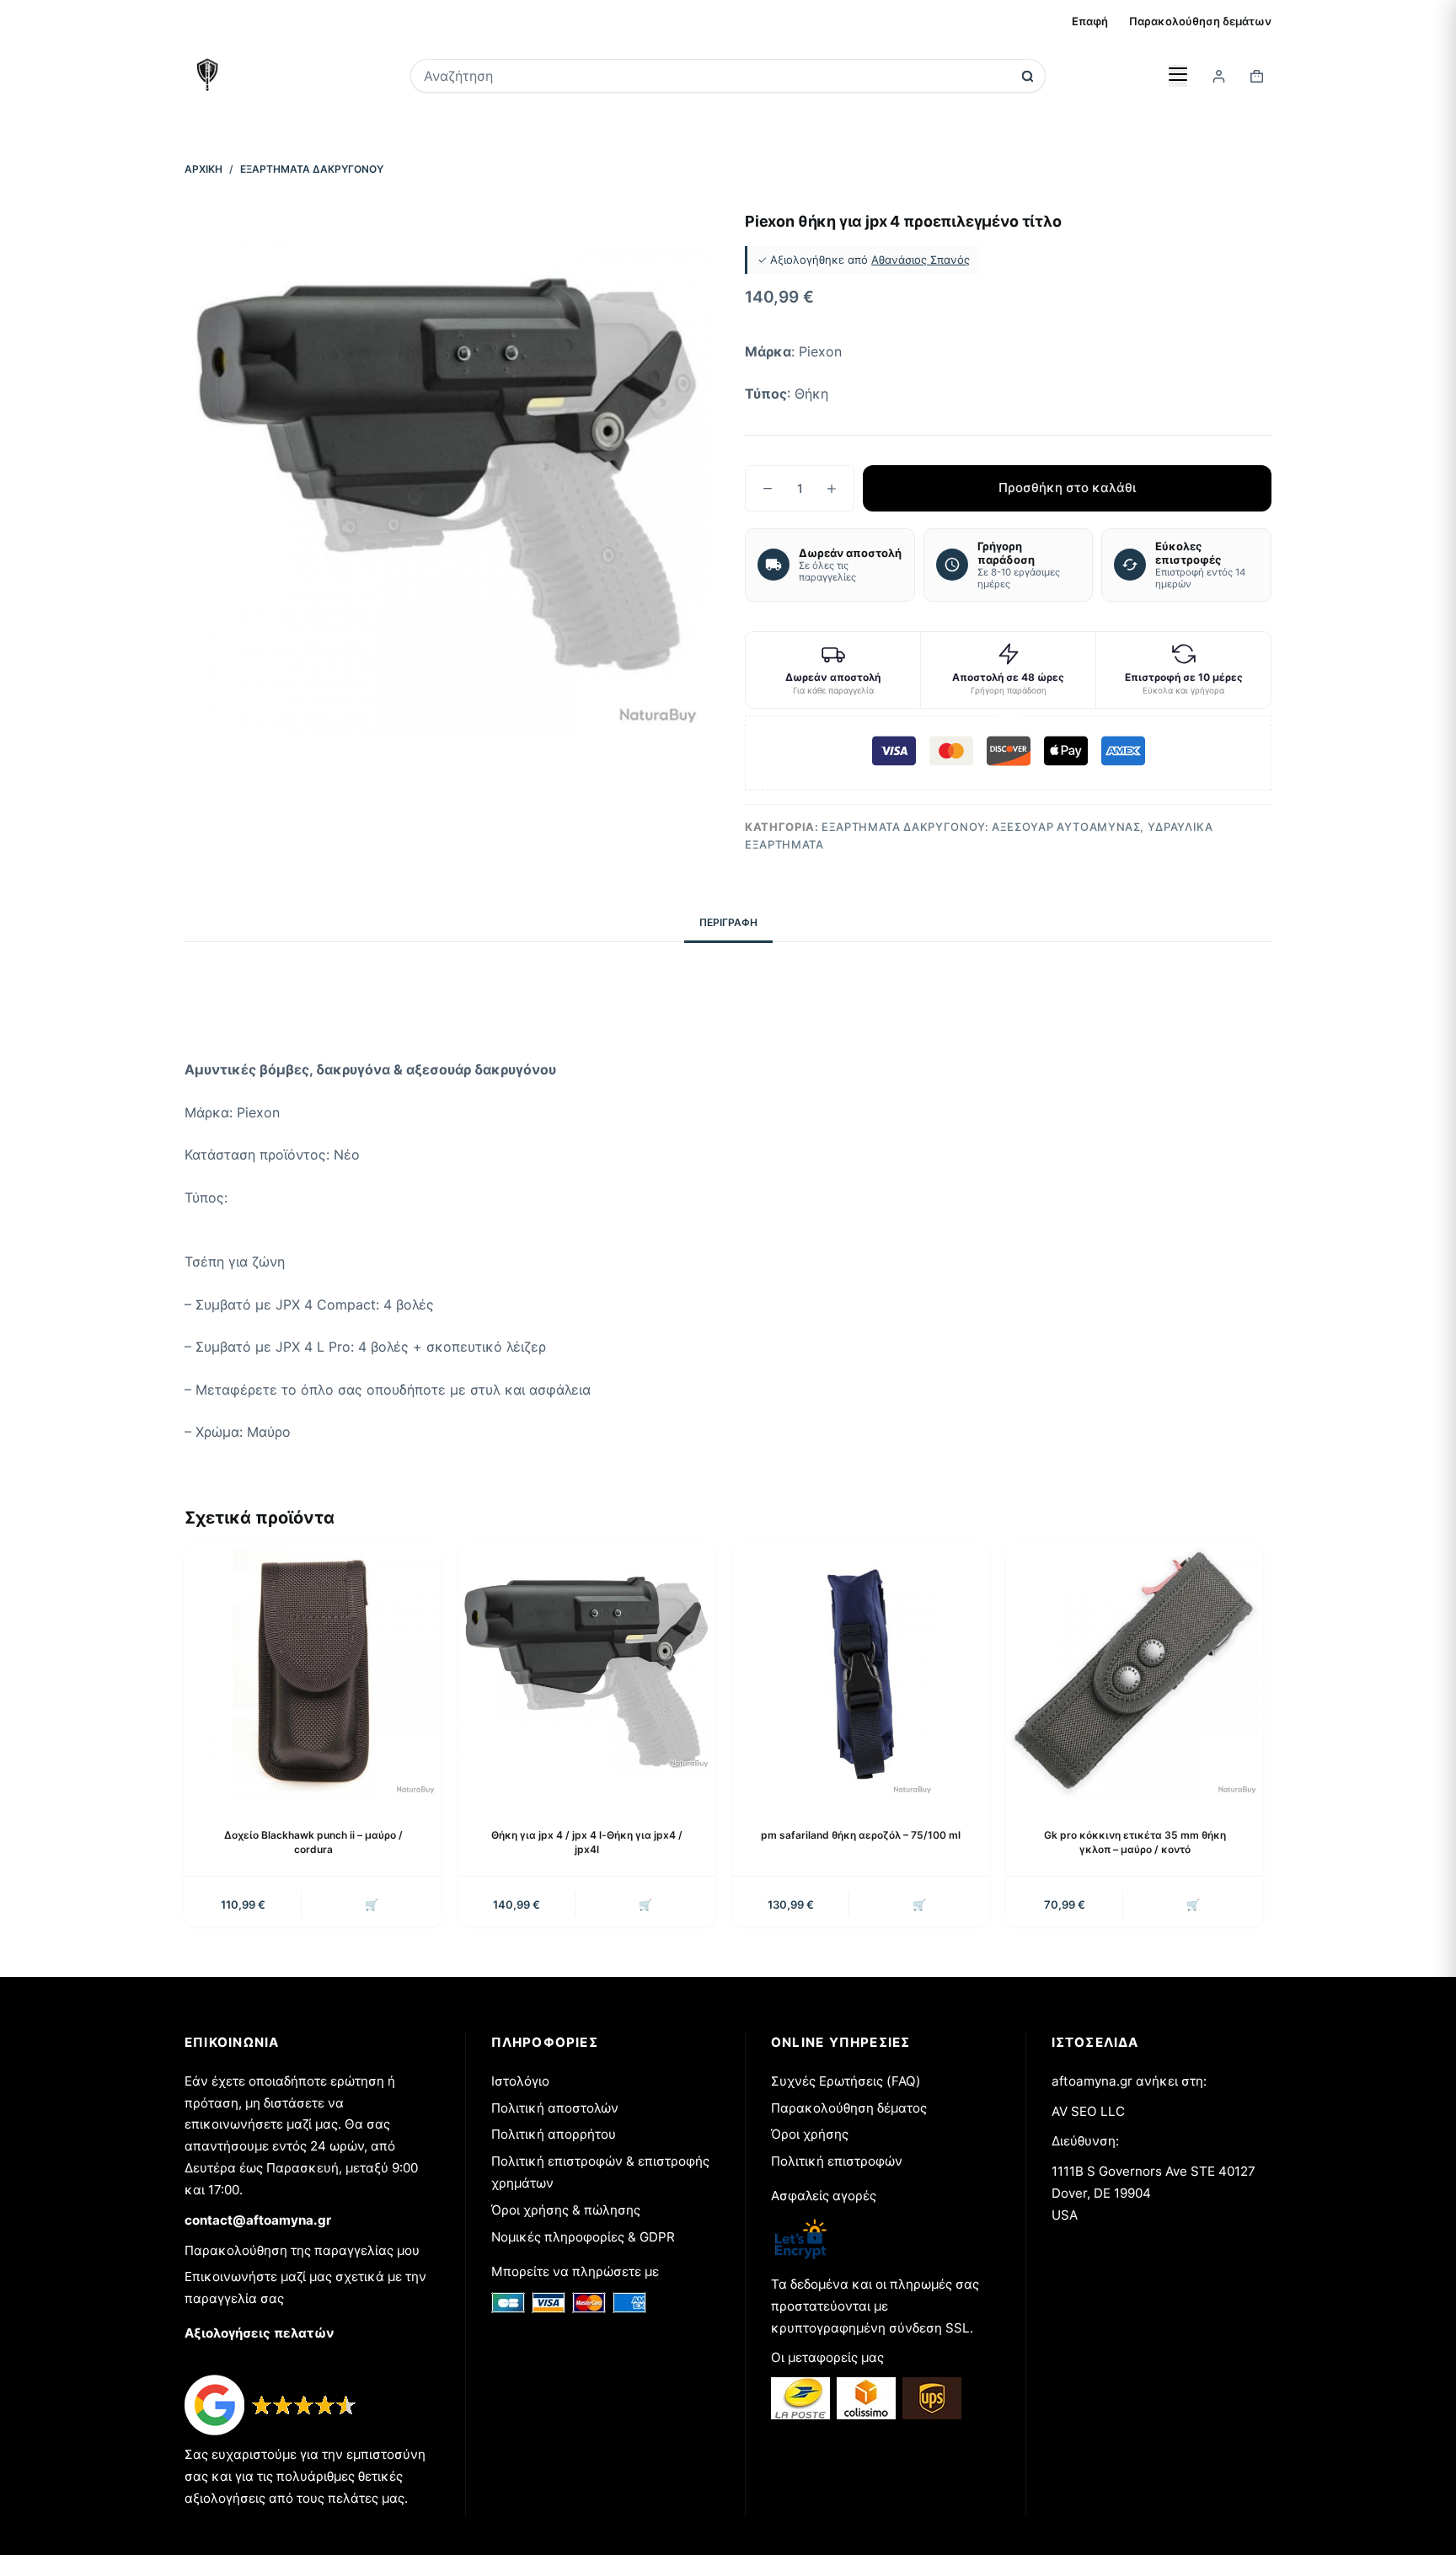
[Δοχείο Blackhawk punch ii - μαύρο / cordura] (313, 1672)
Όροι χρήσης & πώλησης (566, 2210)
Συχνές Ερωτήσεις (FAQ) (846, 2081)
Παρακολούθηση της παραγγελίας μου (302, 2250)
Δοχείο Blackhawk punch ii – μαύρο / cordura (313, 1842)
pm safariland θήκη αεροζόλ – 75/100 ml (861, 1835)
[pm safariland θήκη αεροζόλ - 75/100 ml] (861, 1672)
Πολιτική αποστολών (555, 2108)
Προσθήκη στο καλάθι (1067, 487)
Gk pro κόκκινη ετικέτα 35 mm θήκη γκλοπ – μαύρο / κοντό (1135, 1842)
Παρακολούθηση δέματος (849, 2108)
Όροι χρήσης (810, 2134)
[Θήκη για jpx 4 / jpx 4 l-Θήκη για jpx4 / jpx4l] (587, 1672)
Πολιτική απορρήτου (554, 2134)
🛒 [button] (372, 1904)
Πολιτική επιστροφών (837, 2161)
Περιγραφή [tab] (728, 922)
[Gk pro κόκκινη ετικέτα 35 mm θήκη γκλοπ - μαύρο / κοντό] (1135, 1672)
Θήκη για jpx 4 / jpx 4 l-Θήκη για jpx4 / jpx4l (587, 1842)
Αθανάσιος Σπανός (921, 260)
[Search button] (1028, 76)
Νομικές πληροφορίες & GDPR (583, 2237)
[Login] (1219, 76)
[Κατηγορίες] (1178, 76)
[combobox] (717, 76)
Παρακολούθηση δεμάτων (1200, 21)
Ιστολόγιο (520, 2081)
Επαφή (1090, 21)
